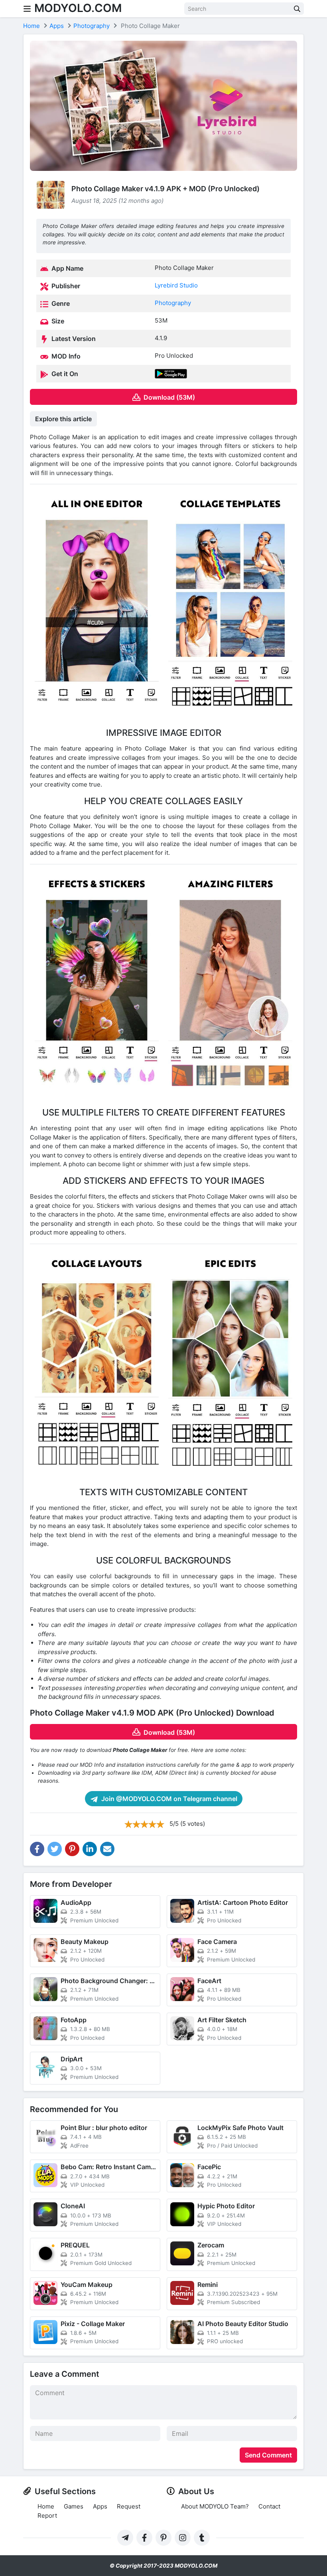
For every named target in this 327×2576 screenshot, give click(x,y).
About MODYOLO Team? (215, 2506)
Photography (173, 303)
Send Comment (268, 2455)
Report (47, 2516)
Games (74, 2506)
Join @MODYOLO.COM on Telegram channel (168, 1799)
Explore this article (63, 419)
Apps (100, 2506)
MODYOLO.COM (78, 8)
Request (129, 2506)
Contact (269, 2506)
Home (46, 2506)
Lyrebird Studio (176, 285)
